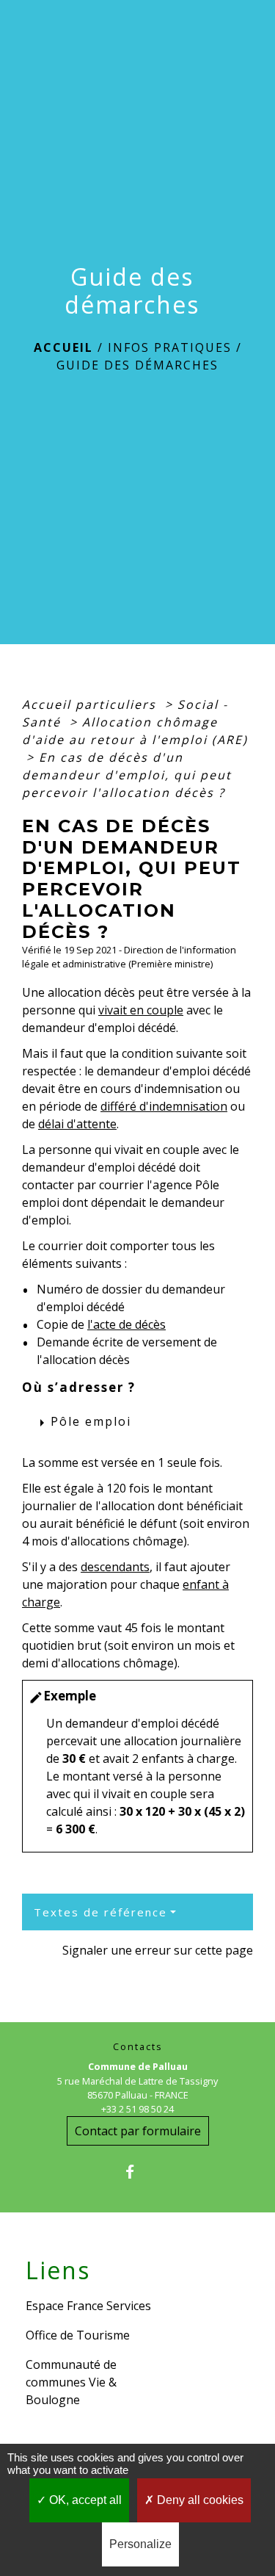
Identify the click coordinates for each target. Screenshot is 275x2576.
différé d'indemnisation (164, 1106)
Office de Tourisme (78, 2335)
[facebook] (137, 2172)
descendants (115, 1567)
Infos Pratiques (170, 347)
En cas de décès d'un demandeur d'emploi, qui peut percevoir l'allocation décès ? (127, 775)
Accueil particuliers (91, 704)
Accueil (63, 347)
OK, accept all (84, 2500)
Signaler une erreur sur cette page (158, 1950)
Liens (58, 2270)
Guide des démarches (137, 365)
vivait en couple (141, 1010)
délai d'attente (77, 1124)
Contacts (138, 2047)
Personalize (140, 2544)
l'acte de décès (126, 1324)
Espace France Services (88, 2306)
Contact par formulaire (138, 2131)
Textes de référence (100, 1912)
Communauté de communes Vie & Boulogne (71, 2382)
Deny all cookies (199, 2500)
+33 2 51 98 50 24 (137, 2109)
